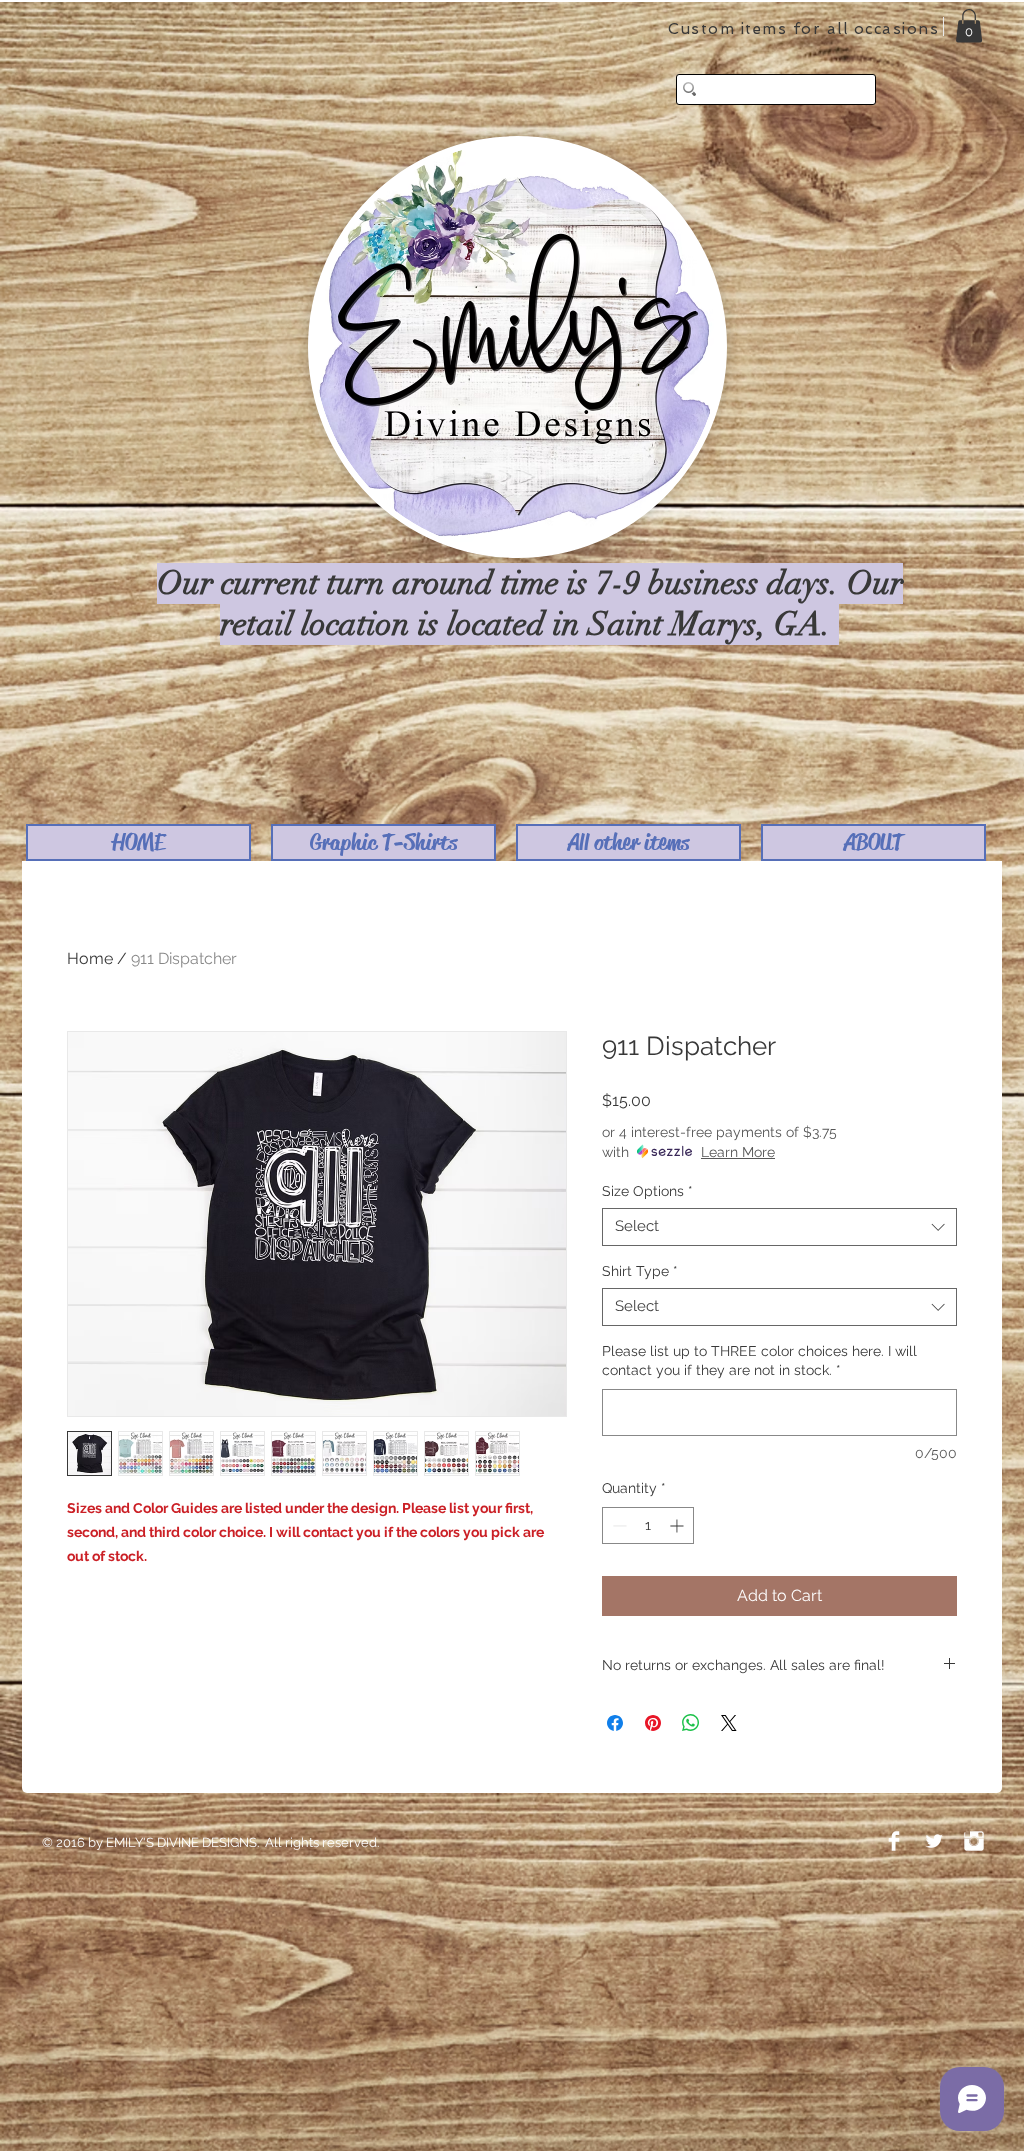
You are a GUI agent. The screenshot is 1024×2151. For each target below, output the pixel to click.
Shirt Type (640, 1271)
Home (90, 958)
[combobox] (779, 1227)
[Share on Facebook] (615, 1723)
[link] (969, 25)
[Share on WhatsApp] (691, 1723)
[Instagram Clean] (974, 1841)
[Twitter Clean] (934, 1841)
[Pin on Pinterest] (653, 1723)
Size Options (647, 1191)
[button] (383, 842)
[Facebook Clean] (894, 1841)
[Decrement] (617, 1525)
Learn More (738, 1152)
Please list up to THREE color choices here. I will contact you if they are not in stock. (759, 1361)
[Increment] (678, 1525)
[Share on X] (729, 1723)
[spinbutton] (648, 1525)
